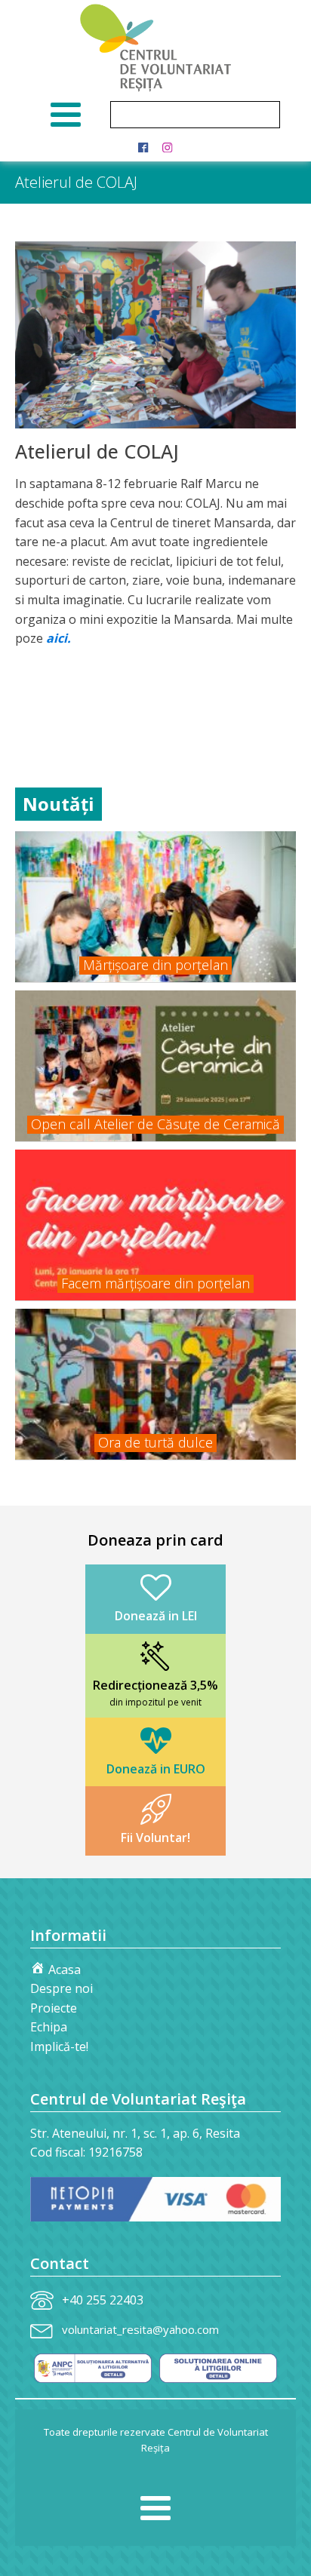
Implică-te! (59, 2046)
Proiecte (54, 2008)
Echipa (49, 2027)
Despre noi (62, 1988)
